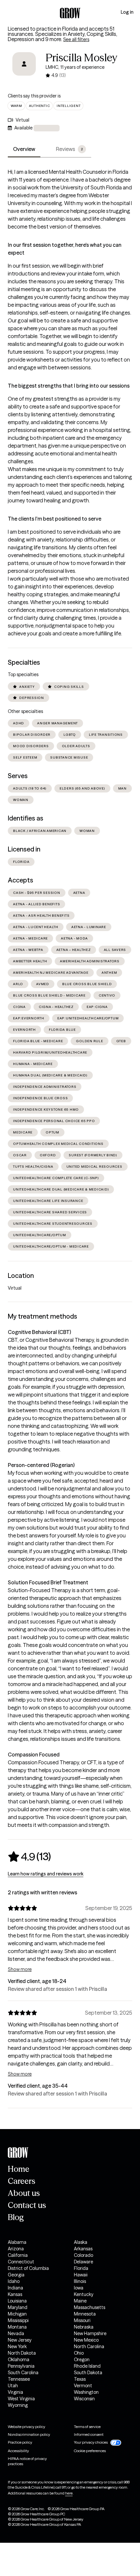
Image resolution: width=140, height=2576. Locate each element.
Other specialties (25, 711)
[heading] (29, 1857)
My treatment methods (42, 1316)
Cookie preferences (90, 2451)
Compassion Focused (34, 1754)
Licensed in (24, 849)
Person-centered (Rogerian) (41, 1465)
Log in (127, 12)
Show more (20, 1969)
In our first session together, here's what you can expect (65, 249)
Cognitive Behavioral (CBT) (39, 1332)
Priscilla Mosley (82, 58)
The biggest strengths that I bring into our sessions (69, 386)
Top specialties (23, 674)
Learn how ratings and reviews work (46, 1874)
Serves (18, 776)
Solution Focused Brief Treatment (48, 1582)
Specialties (24, 662)
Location (21, 1276)
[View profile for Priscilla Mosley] (24, 68)
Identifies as (26, 818)
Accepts (21, 880)
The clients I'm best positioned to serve (55, 519)
